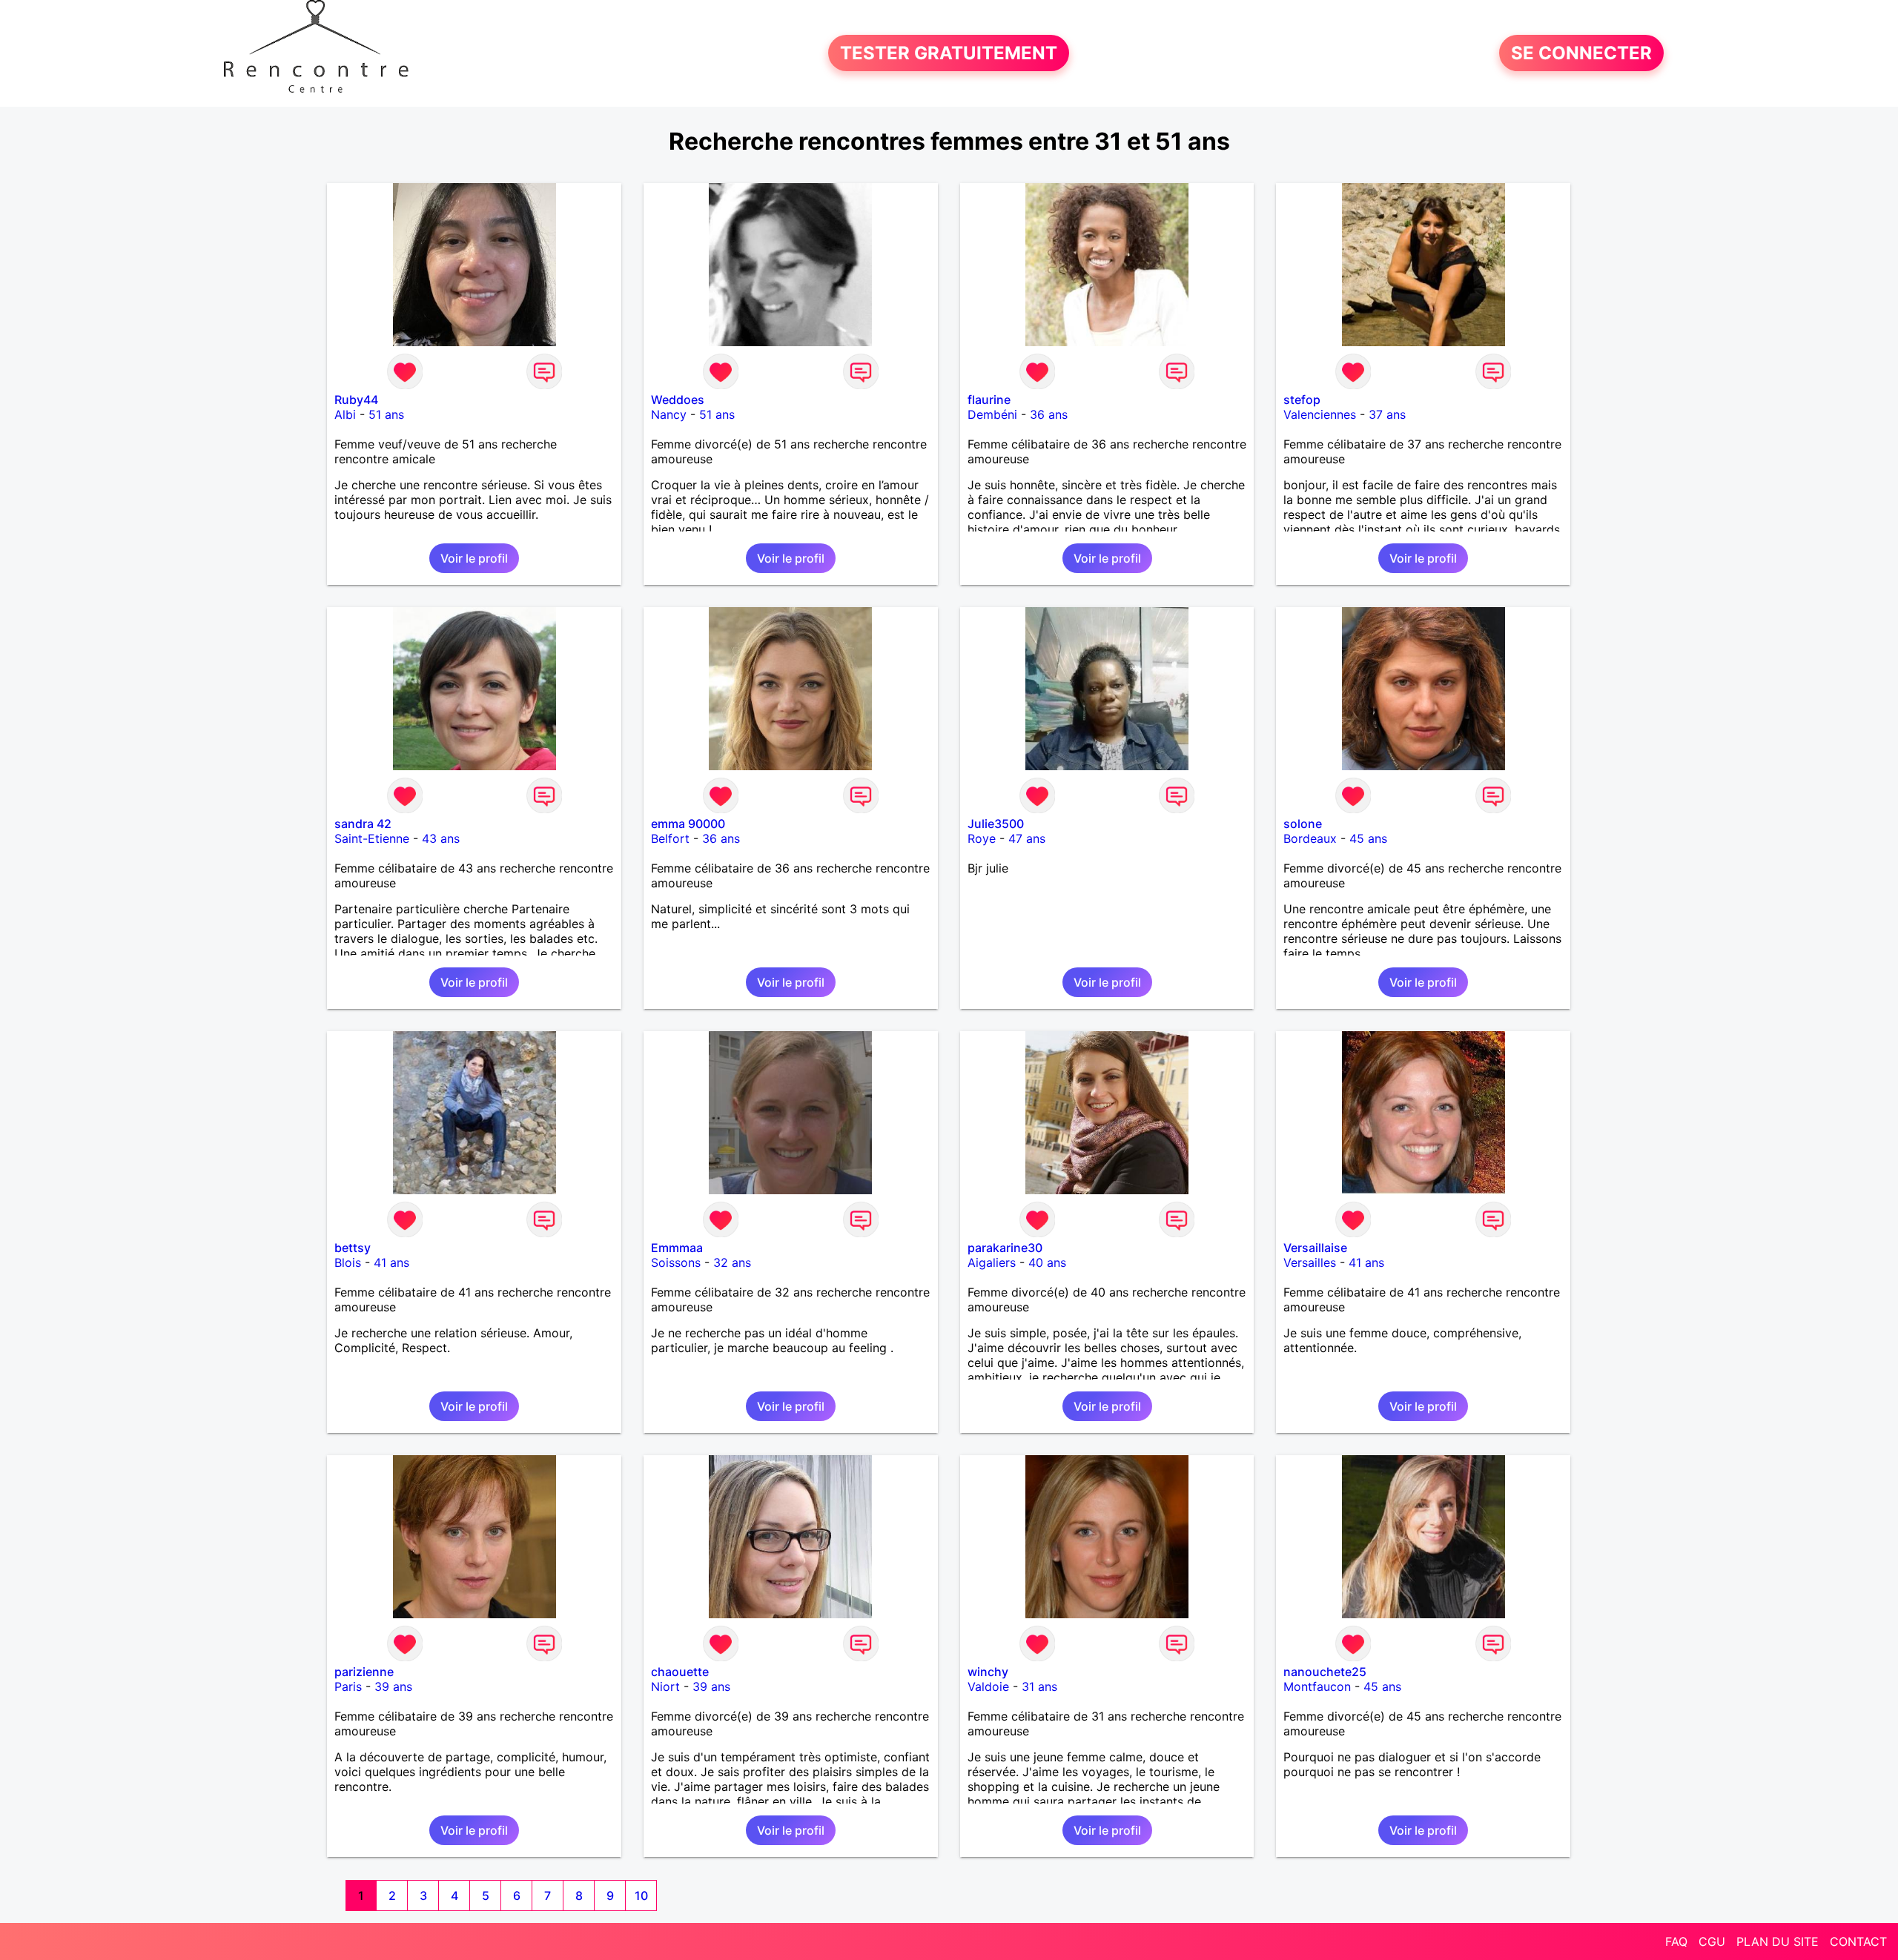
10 (641, 1896)
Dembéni (992, 414)
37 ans (1387, 414)
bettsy (353, 1248)
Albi (345, 414)
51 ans (386, 414)
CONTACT (1858, 1941)
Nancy (669, 414)
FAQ (1676, 1941)
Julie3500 (996, 824)
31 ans (1039, 1686)
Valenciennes (1320, 414)
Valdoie (988, 1686)
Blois (348, 1262)
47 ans (1027, 838)
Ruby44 (356, 400)
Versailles (1310, 1262)
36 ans (1049, 414)
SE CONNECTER (1581, 53)
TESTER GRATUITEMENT (949, 53)
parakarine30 (1005, 1248)
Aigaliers (992, 1262)
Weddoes (678, 400)
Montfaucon (1317, 1686)
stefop (1302, 400)
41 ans (391, 1262)
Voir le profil (474, 558)
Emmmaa (677, 1248)
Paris (348, 1686)
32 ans (732, 1262)
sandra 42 (363, 824)
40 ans (1047, 1262)
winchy (988, 1672)
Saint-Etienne (372, 838)
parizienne (364, 1672)
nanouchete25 (1325, 1672)
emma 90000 (688, 824)
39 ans (393, 1686)
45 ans (1368, 838)
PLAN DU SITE (1778, 1941)
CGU (1712, 1941)
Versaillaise (1315, 1248)
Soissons (676, 1262)
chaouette (680, 1672)
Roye (982, 838)
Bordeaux (1310, 838)
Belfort (670, 838)
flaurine (989, 400)
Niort (665, 1686)
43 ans (441, 838)
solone (1303, 824)
